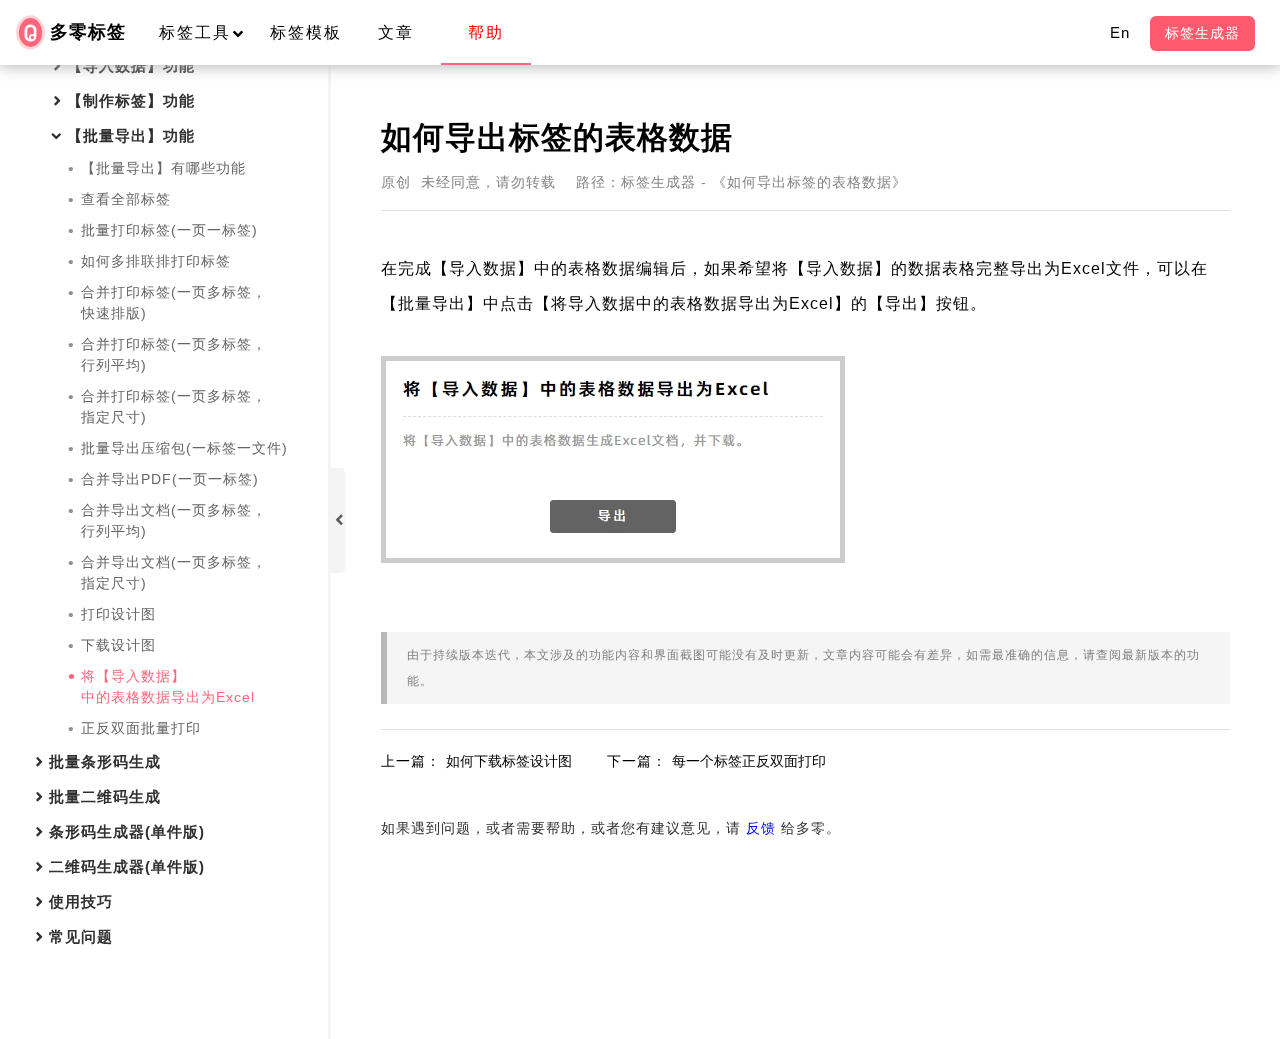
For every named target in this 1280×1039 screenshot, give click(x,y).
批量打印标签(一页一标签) (169, 230)
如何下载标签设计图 (509, 761)
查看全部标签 (126, 199)
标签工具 (195, 32)
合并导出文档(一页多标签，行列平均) (174, 520)
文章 (396, 32)
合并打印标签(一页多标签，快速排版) (174, 302)
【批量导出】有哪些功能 (163, 168)
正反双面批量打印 (141, 728)
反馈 (761, 828)
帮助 (486, 32)
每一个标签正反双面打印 (749, 761)
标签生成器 (1202, 33)
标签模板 (306, 32)
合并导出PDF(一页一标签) (170, 479)
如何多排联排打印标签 (156, 261)
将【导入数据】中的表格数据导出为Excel (168, 686)
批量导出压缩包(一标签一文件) (184, 448)
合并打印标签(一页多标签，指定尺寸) (174, 406)
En (1120, 32)
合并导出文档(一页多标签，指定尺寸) (174, 572)
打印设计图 (118, 614)
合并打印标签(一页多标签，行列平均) (174, 354)
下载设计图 (118, 645)
